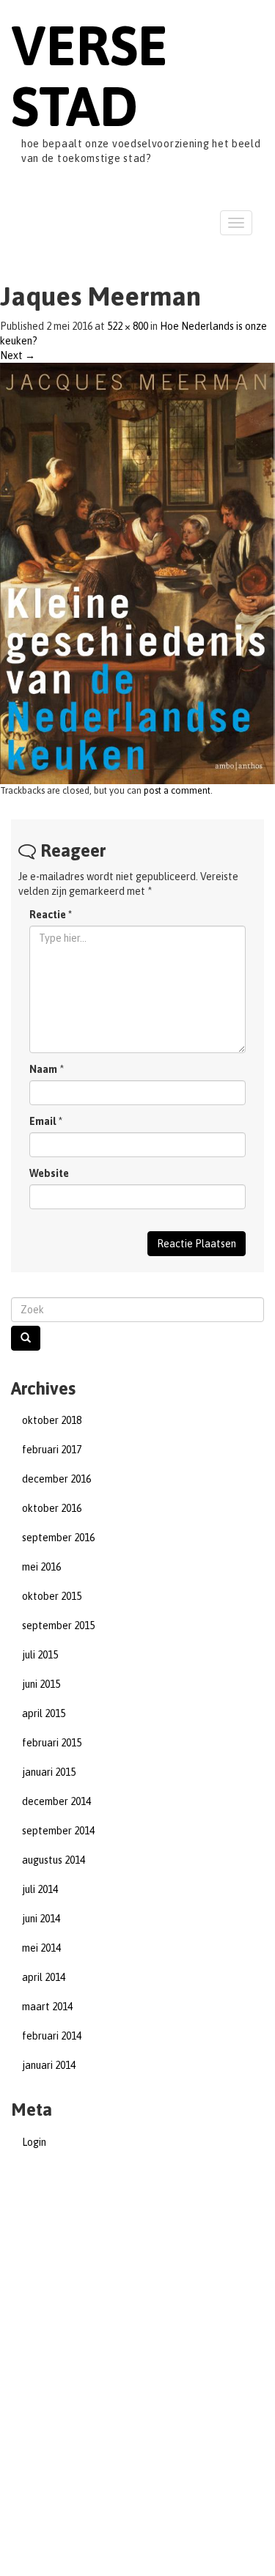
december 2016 (56, 1479)
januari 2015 (49, 1772)
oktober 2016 (52, 1508)
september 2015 (58, 1625)
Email (43, 1121)
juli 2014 (40, 1889)
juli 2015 (40, 1655)
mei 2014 (41, 1948)
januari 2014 (49, 2065)
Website (49, 1173)
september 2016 (58, 1538)
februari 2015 (52, 1743)
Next (18, 355)
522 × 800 (128, 326)
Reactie (51, 915)
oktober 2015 (52, 1596)
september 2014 (58, 1831)
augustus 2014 (54, 1860)
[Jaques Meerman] (137, 572)
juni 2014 (41, 1919)
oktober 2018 (52, 1420)
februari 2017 (52, 1450)
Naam (43, 1069)
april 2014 (44, 1977)
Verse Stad (89, 75)
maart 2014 (47, 2007)
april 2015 (44, 1713)
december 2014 (56, 1801)
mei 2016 (41, 1567)
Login (34, 2142)
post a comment (177, 790)
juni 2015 (41, 1684)
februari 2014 (52, 2036)
